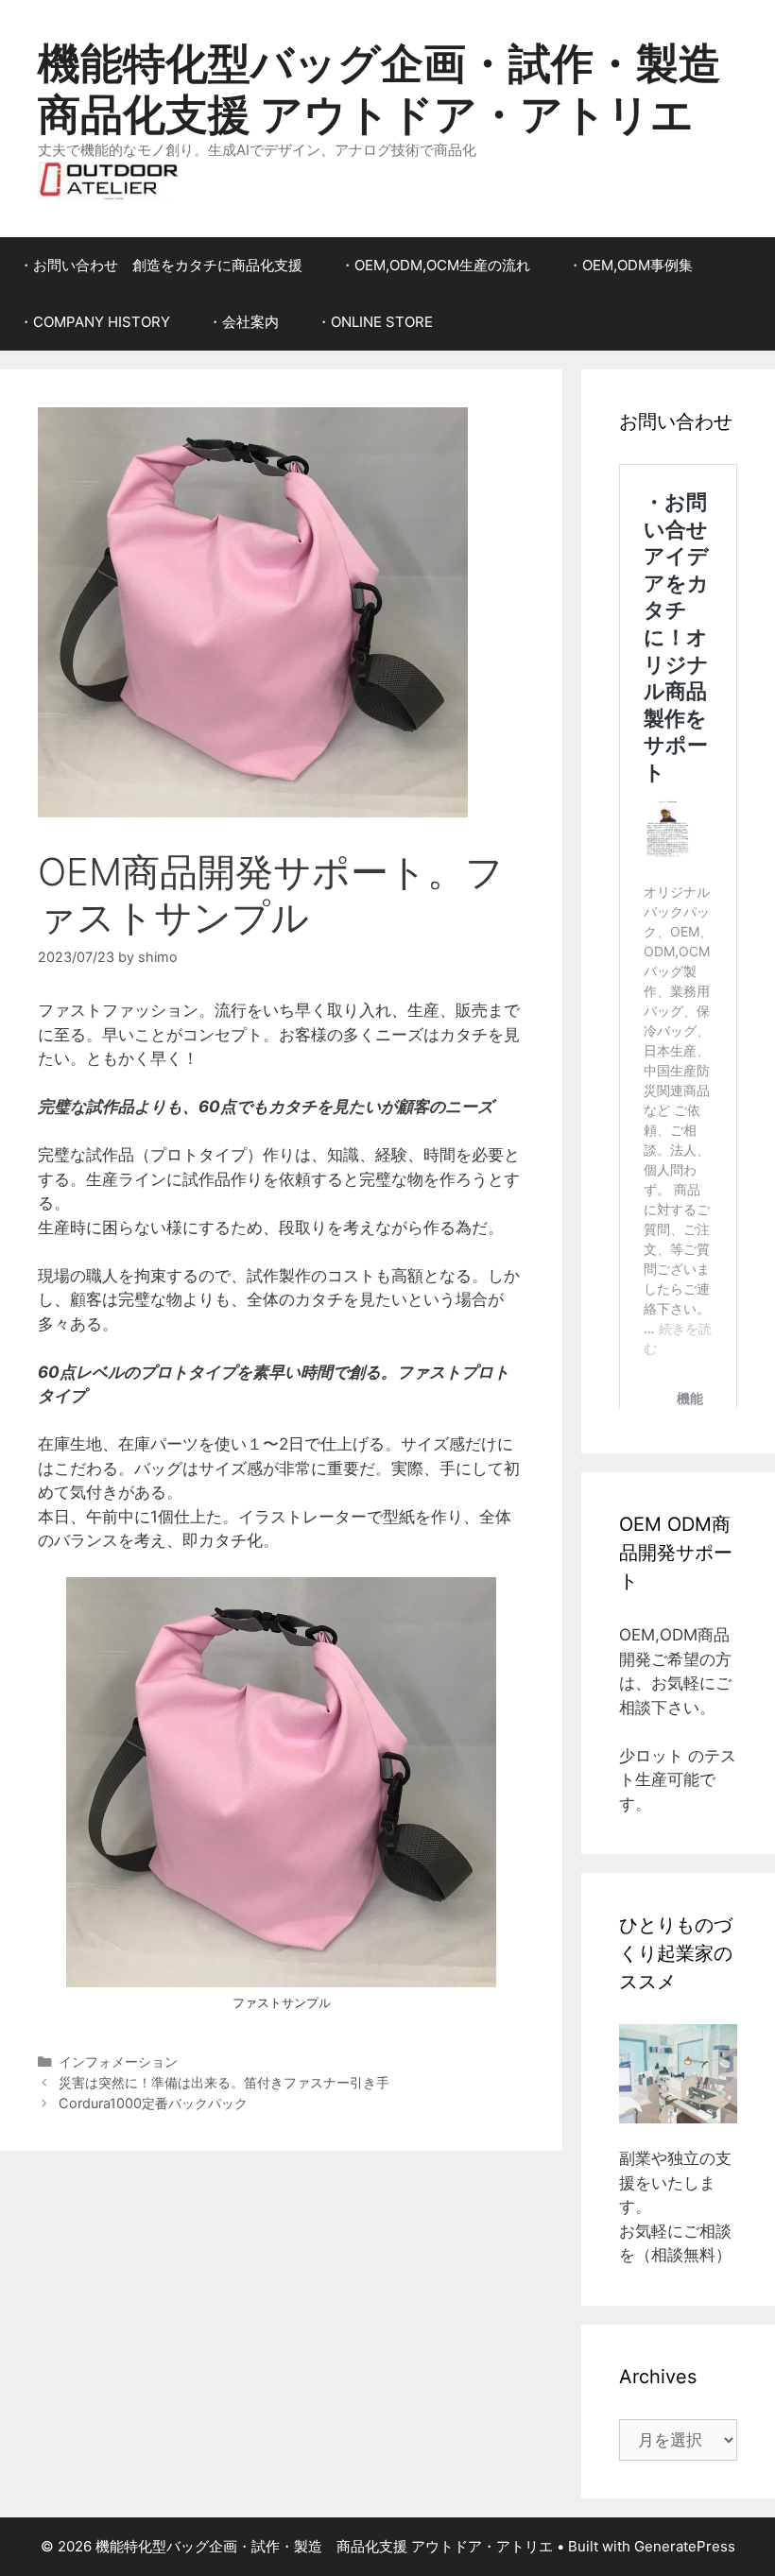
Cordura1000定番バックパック (153, 2103)
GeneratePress (685, 2546)
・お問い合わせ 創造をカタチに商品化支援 (161, 265)
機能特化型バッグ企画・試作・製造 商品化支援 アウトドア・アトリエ (401, 88)
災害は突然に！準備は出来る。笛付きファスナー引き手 (224, 2082)
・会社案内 (243, 322)
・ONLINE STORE (375, 322)
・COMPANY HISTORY (95, 322)
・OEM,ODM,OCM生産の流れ (435, 265)
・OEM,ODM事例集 (630, 265)
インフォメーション (118, 2061)
